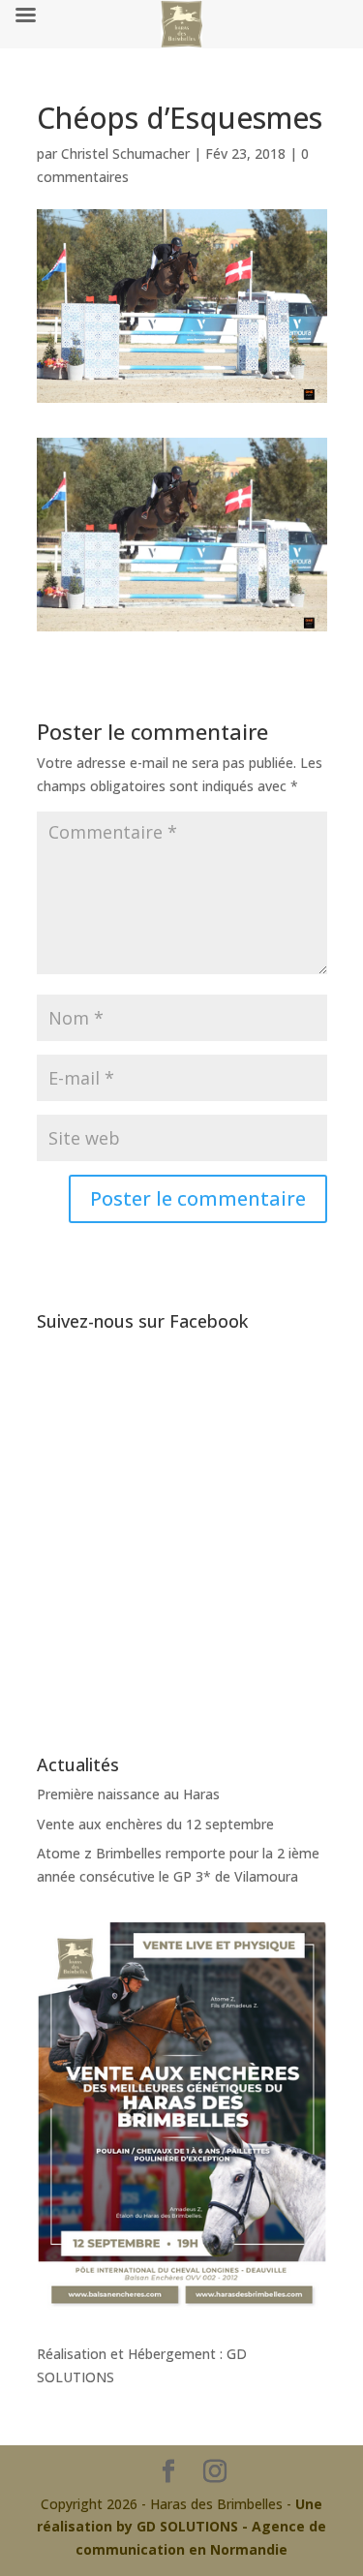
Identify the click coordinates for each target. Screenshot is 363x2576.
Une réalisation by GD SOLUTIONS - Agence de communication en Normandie (181, 2527)
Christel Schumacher (125, 153)
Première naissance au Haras (128, 1794)
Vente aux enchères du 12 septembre (155, 1824)
